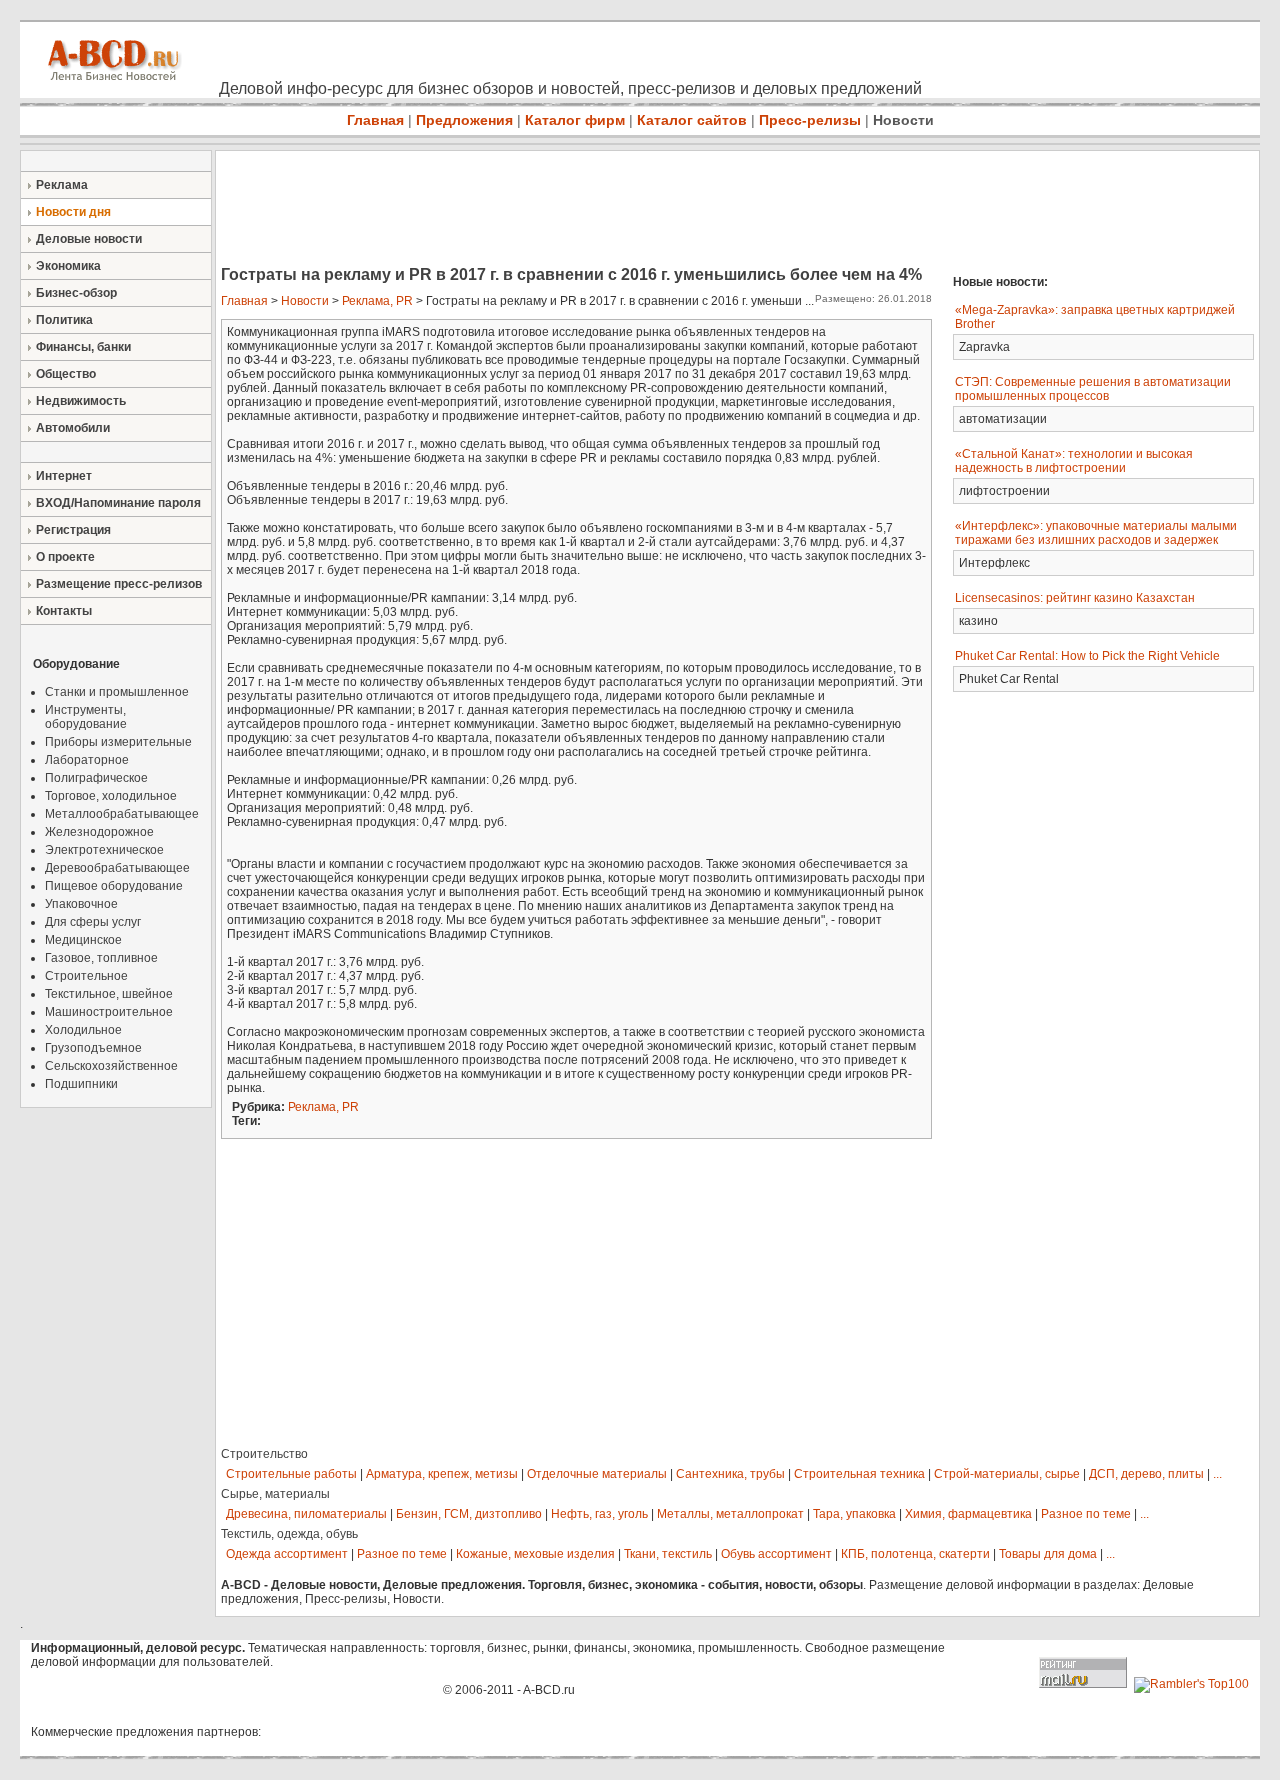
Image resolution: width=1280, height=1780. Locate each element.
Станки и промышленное (117, 692)
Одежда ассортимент (287, 1554)
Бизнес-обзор (76, 293)
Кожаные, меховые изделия (535, 1554)
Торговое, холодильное (111, 796)
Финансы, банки (83, 347)
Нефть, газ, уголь (599, 1514)
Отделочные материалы (597, 1474)
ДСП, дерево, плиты (1146, 1474)
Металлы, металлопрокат (730, 1514)
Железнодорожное (99, 832)
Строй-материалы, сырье (1007, 1474)
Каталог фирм (575, 120)
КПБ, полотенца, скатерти (915, 1554)
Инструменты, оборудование (86, 717)
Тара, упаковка (854, 1514)
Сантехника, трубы (730, 1474)
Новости (903, 120)
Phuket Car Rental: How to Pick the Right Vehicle (1087, 656)
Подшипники (81, 1084)
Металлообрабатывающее (122, 814)
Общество (66, 374)
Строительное (86, 976)
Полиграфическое (96, 778)
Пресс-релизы (810, 120)
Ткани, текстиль (668, 1554)
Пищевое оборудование (114, 886)
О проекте (65, 557)
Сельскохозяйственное (111, 1066)
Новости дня (73, 212)
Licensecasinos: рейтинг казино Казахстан (1075, 598)
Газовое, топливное (101, 958)
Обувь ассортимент (776, 1554)
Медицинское (83, 940)
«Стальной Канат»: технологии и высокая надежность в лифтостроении (1074, 461)
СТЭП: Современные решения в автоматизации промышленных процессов (1093, 389)
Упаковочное (81, 904)
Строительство (264, 1454)
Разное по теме (1086, 1514)
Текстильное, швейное (109, 994)
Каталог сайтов (692, 120)
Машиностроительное (109, 1012)
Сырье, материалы (275, 1494)
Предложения (464, 120)
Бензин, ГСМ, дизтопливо (469, 1514)
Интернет (64, 476)
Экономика (68, 266)
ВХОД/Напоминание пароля (118, 503)
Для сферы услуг (93, 922)
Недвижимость (81, 401)
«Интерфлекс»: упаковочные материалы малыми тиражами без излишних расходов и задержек (1096, 533)
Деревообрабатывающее (117, 868)
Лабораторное (87, 760)
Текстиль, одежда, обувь (289, 1534)
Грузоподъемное (93, 1048)
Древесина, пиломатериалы (306, 1514)
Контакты (64, 611)
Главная (375, 120)
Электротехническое (104, 850)
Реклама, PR (377, 301)
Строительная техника (859, 1474)
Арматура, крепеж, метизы (442, 1474)
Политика (64, 320)
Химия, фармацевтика (968, 1514)
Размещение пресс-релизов (119, 584)
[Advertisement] (580, 210)
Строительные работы (291, 1474)
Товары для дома (1048, 1554)
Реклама (62, 185)
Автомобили (73, 428)
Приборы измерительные (118, 742)
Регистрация (73, 530)
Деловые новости (89, 239)
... (1217, 1474)
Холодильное (83, 1030)
